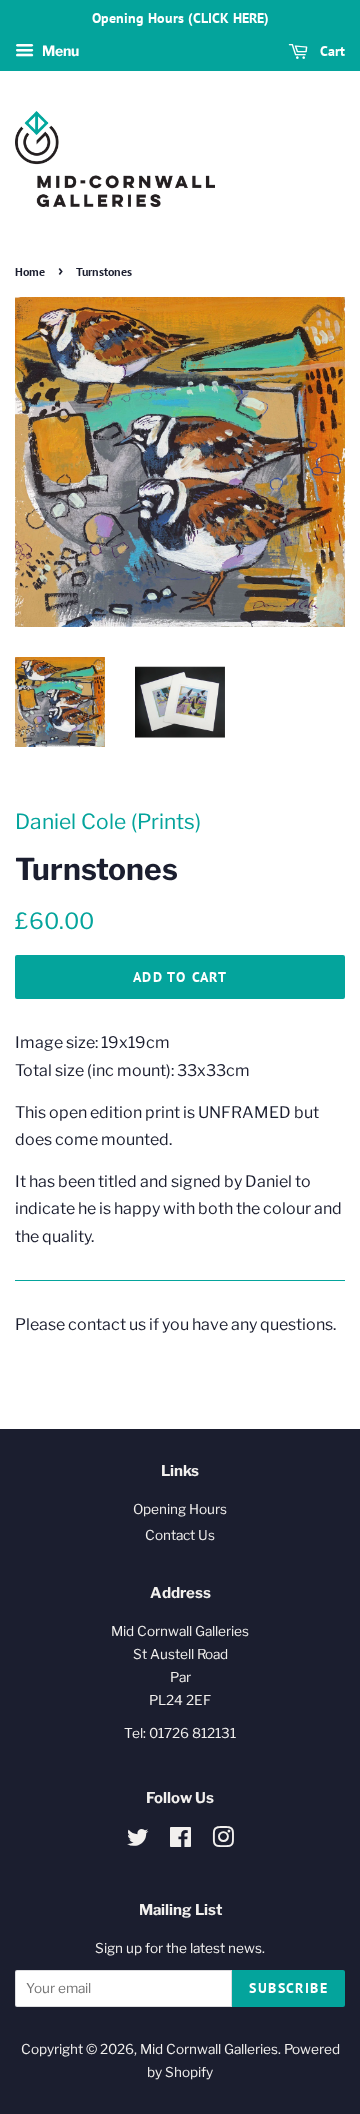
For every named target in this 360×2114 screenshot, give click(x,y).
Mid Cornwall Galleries (209, 2049)
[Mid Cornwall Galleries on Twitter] (138, 1841)
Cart (330, 51)
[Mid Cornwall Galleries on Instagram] (223, 1841)
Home (30, 271)
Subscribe (288, 1988)
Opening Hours (180, 1509)
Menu (59, 50)
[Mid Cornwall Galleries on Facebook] (180, 1841)
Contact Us (180, 1535)
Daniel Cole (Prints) (108, 821)
